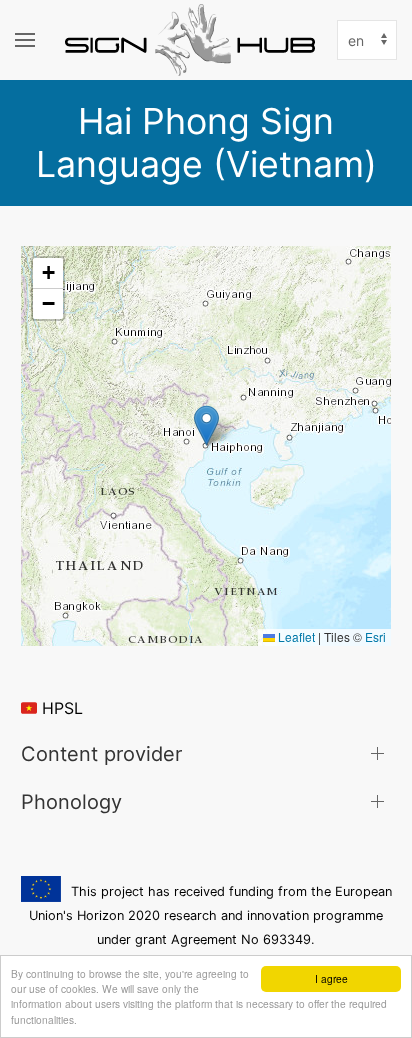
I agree (331, 978)
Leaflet (295, 636)
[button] (206, 425)
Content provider (101, 753)
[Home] (195, 40)
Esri (375, 636)
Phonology (71, 801)
